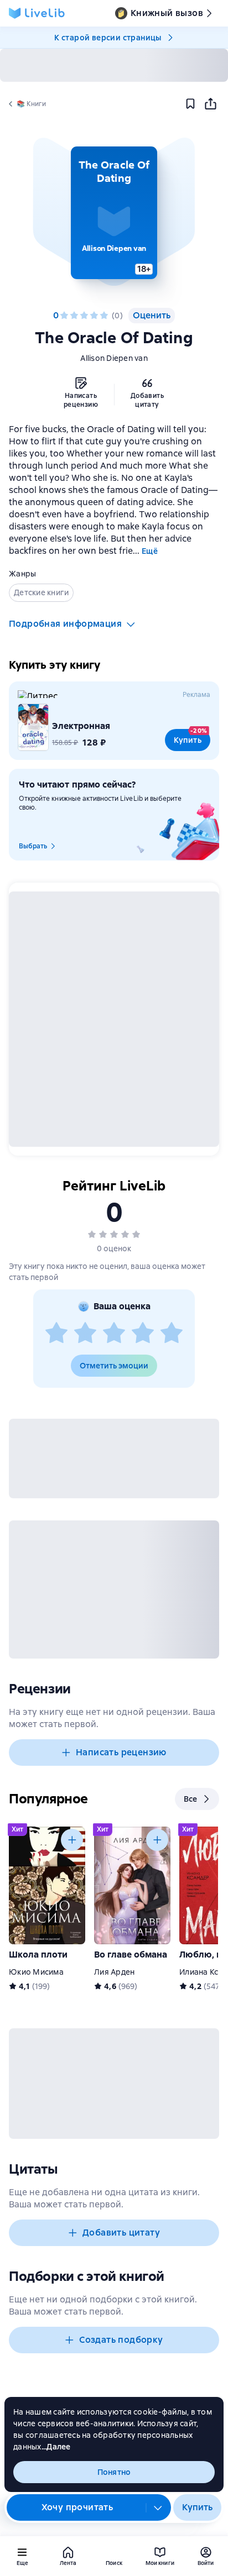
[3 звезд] (84, 316)
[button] (114, 213)
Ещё (150, 551)
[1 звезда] (64, 316)
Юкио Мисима (36, 1972)
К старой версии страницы (108, 38)
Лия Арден (114, 1972)
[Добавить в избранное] (190, 104)
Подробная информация (65, 624)
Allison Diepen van (114, 358)
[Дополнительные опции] (158, 2507)
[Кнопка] (72, 1840)
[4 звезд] (94, 316)
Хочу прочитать (77, 2507)
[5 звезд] (104, 316)
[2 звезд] (74, 316)
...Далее (56, 2447)
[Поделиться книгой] (210, 104)
